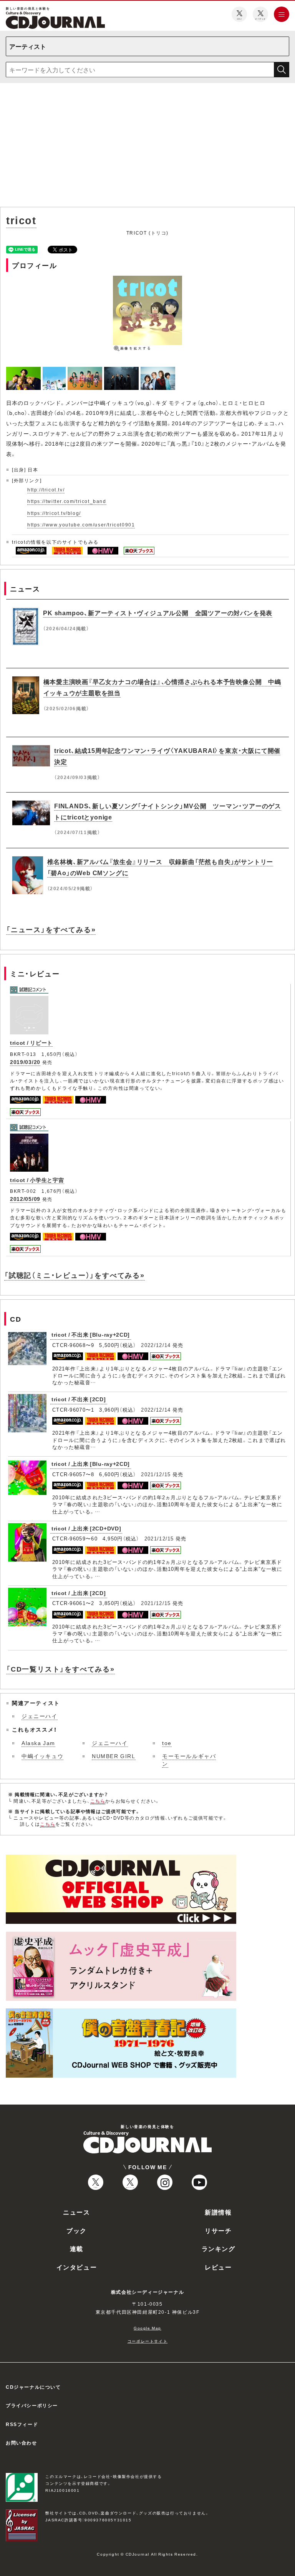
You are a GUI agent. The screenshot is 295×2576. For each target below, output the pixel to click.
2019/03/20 (25, 1062)
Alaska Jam (38, 1743)
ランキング (219, 2248)
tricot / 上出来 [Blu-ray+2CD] (91, 1464)
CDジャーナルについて (33, 2387)
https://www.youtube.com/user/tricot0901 (81, 525)
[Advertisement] (147, 147)
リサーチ (218, 2230)
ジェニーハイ (40, 1716)
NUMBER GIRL (114, 1756)
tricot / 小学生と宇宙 (37, 1180)
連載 (77, 2248)
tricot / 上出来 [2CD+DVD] (86, 1528)
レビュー (218, 2267)
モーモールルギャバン (189, 1760)
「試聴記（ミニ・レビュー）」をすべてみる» (75, 1275)
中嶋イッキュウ (42, 1756)
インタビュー (77, 2267)
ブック (77, 2230)
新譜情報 (218, 2212)
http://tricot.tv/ (46, 490)
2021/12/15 (156, 1474)
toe (167, 1743)
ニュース (76, 2212)
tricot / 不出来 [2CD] (79, 1399)
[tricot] (24, 371)
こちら (98, 1801)
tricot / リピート (31, 1042)
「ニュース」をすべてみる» (51, 929)
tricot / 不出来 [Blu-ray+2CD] (91, 1334)
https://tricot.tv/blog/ (54, 513)
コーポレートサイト (147, 2341)
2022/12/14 (156, 1345)
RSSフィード (22, 2424)
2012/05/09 (25, 1199)
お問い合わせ (22, 2443)
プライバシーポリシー (32, 2405)
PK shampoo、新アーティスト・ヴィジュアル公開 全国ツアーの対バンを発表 (158, 613)
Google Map (147, 2328)
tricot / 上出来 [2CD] (79, 1593)
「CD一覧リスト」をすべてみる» (60, 1669)
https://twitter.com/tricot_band (67, 501)
